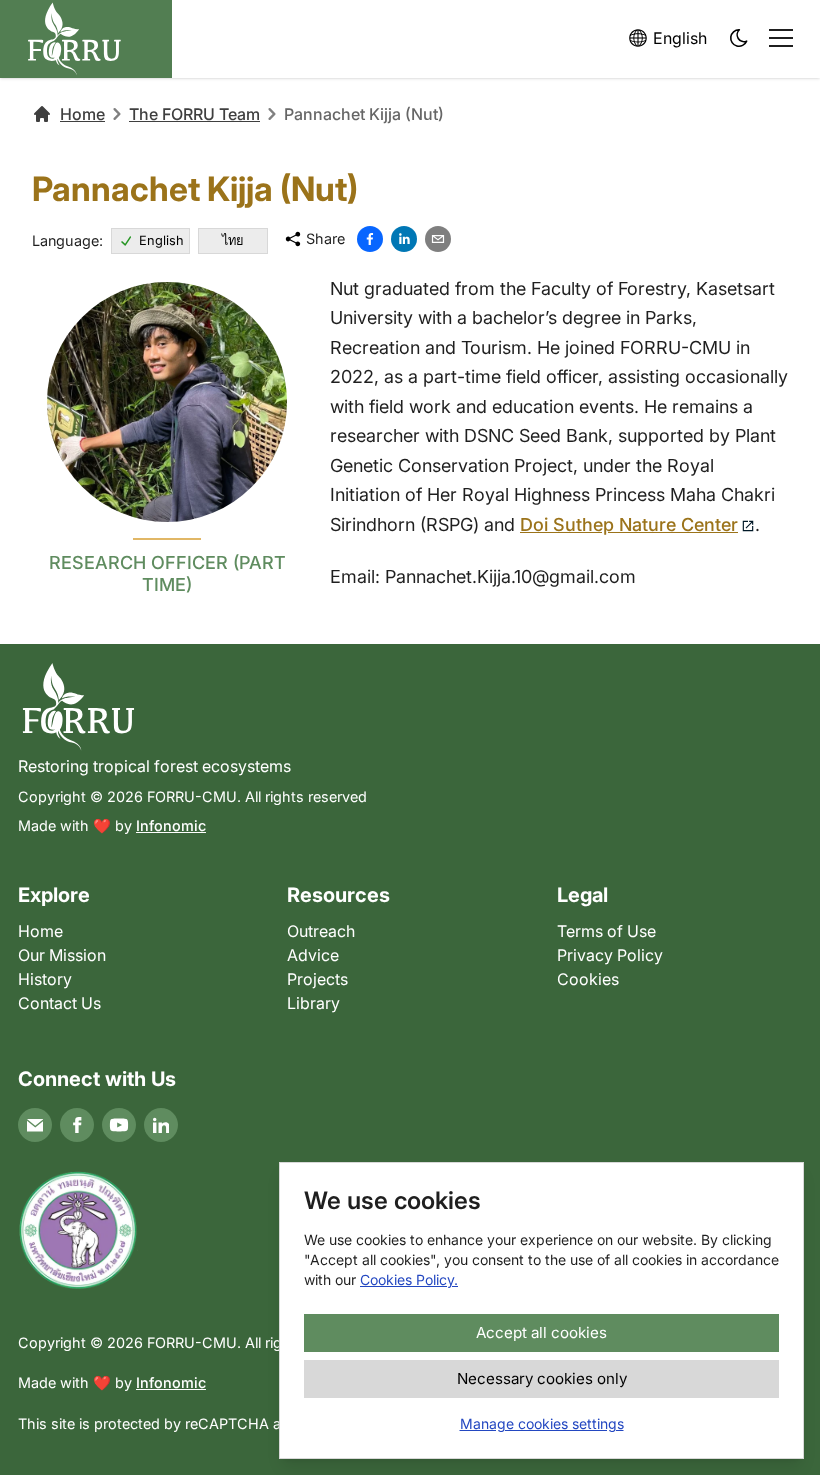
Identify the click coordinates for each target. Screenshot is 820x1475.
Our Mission (62, 955)
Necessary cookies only (542, 1378)
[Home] (410, 706)
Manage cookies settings (542, 1423)
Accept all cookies (541, 1332)
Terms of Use (606, 931)
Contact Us (59, 1003)
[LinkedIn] (161, 1125)
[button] (740, 39)
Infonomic (171, 825)
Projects (317, 979)
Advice (313, 955)
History (45, 979)
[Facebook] (77, 1125)
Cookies (588, 979)
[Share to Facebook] (370, 239)
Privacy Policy (610, 955)
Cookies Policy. (409, 1279)
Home (82, 114)
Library (313, 1003)
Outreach (321, 931)
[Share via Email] (438, 239)
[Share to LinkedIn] (404, 239)
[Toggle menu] (781, 38)
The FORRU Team (194, 114)
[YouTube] (119, 1125)
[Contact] (35, 1125)
